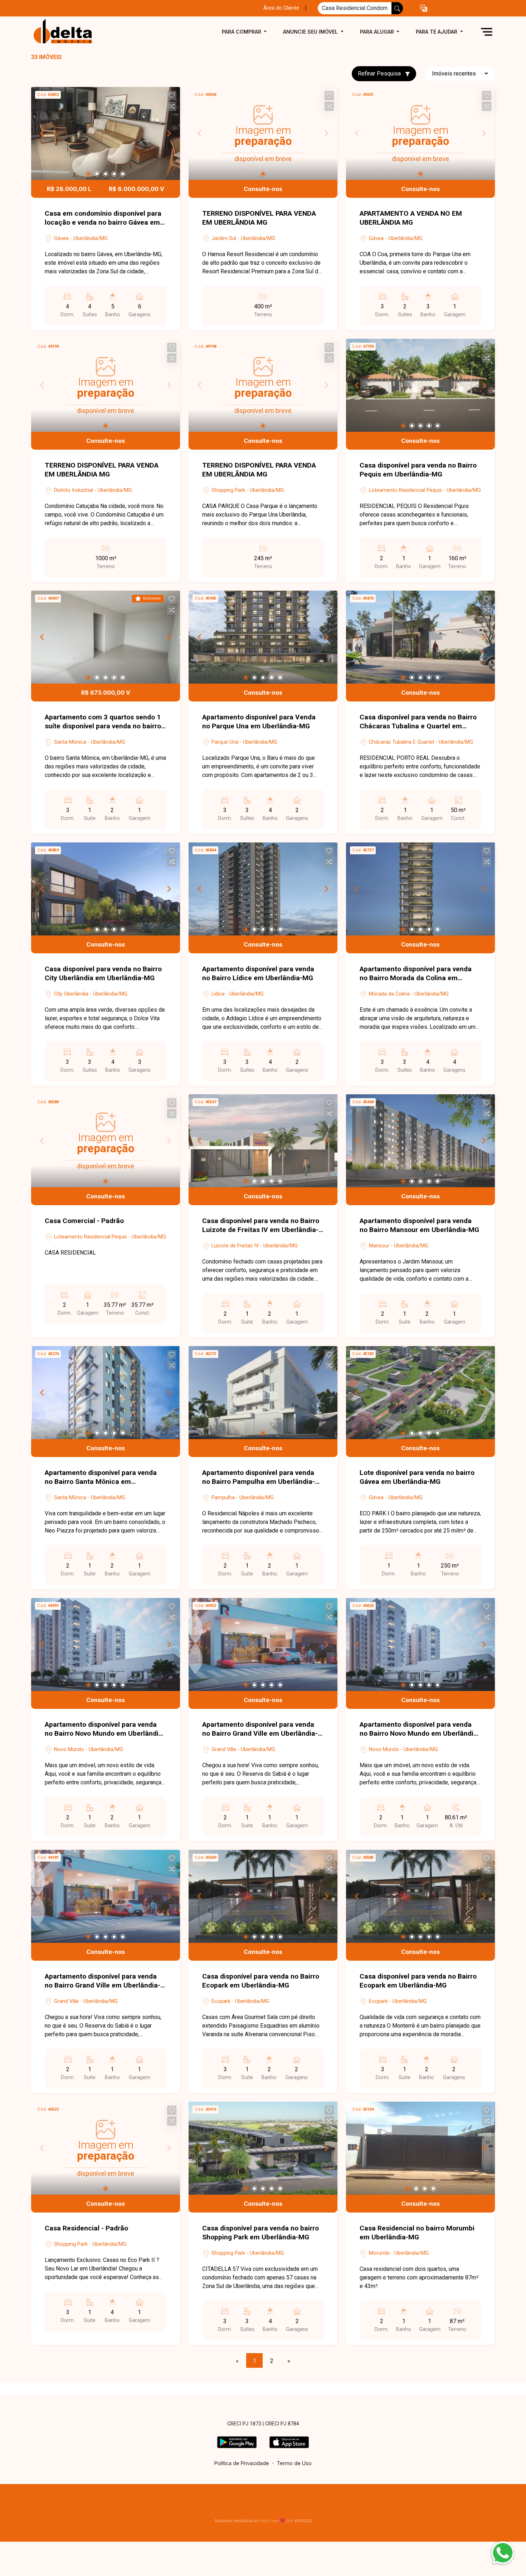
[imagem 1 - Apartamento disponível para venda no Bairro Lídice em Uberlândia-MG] (263, 889)
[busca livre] (397, 8)
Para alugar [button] (378, 32)
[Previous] (43, 133)
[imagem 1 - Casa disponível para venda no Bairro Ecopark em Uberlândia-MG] (263, 1896)
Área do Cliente (281, 8)
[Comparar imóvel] (172, 106)
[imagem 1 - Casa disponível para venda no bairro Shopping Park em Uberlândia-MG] (263, 2148)
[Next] (169, 133)
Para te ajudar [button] (437, 32)
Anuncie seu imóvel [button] (311, 32)
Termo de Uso (294, 2463)
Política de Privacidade (242, 2463)
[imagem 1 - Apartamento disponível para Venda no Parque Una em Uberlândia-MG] (263, 637)
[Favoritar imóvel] (172, 96)
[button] (424, 8)
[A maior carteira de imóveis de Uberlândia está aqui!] (67, 32)
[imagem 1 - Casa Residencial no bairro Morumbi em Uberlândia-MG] (420, 2148)
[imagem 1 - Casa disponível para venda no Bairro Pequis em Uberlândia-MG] (420, 385)
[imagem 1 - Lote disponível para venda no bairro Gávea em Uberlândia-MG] (420, 1393)
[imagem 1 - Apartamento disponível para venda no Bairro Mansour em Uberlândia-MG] (420, 1141)
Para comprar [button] (242, 32)
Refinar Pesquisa (380, 74)
